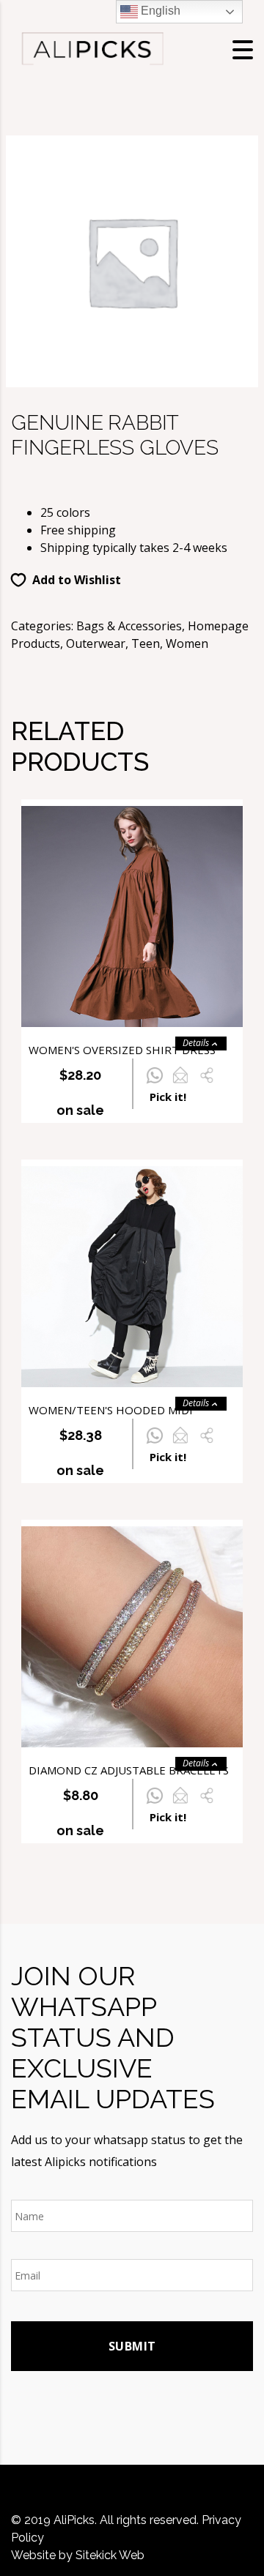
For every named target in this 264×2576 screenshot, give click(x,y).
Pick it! (168, 1097)
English (159, 11)
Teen (146, 643)
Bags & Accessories (129, 626)
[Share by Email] (180, 1083)
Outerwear (96, 643)
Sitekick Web (110, 2555)
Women (187, 643)
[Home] (92, 48)
